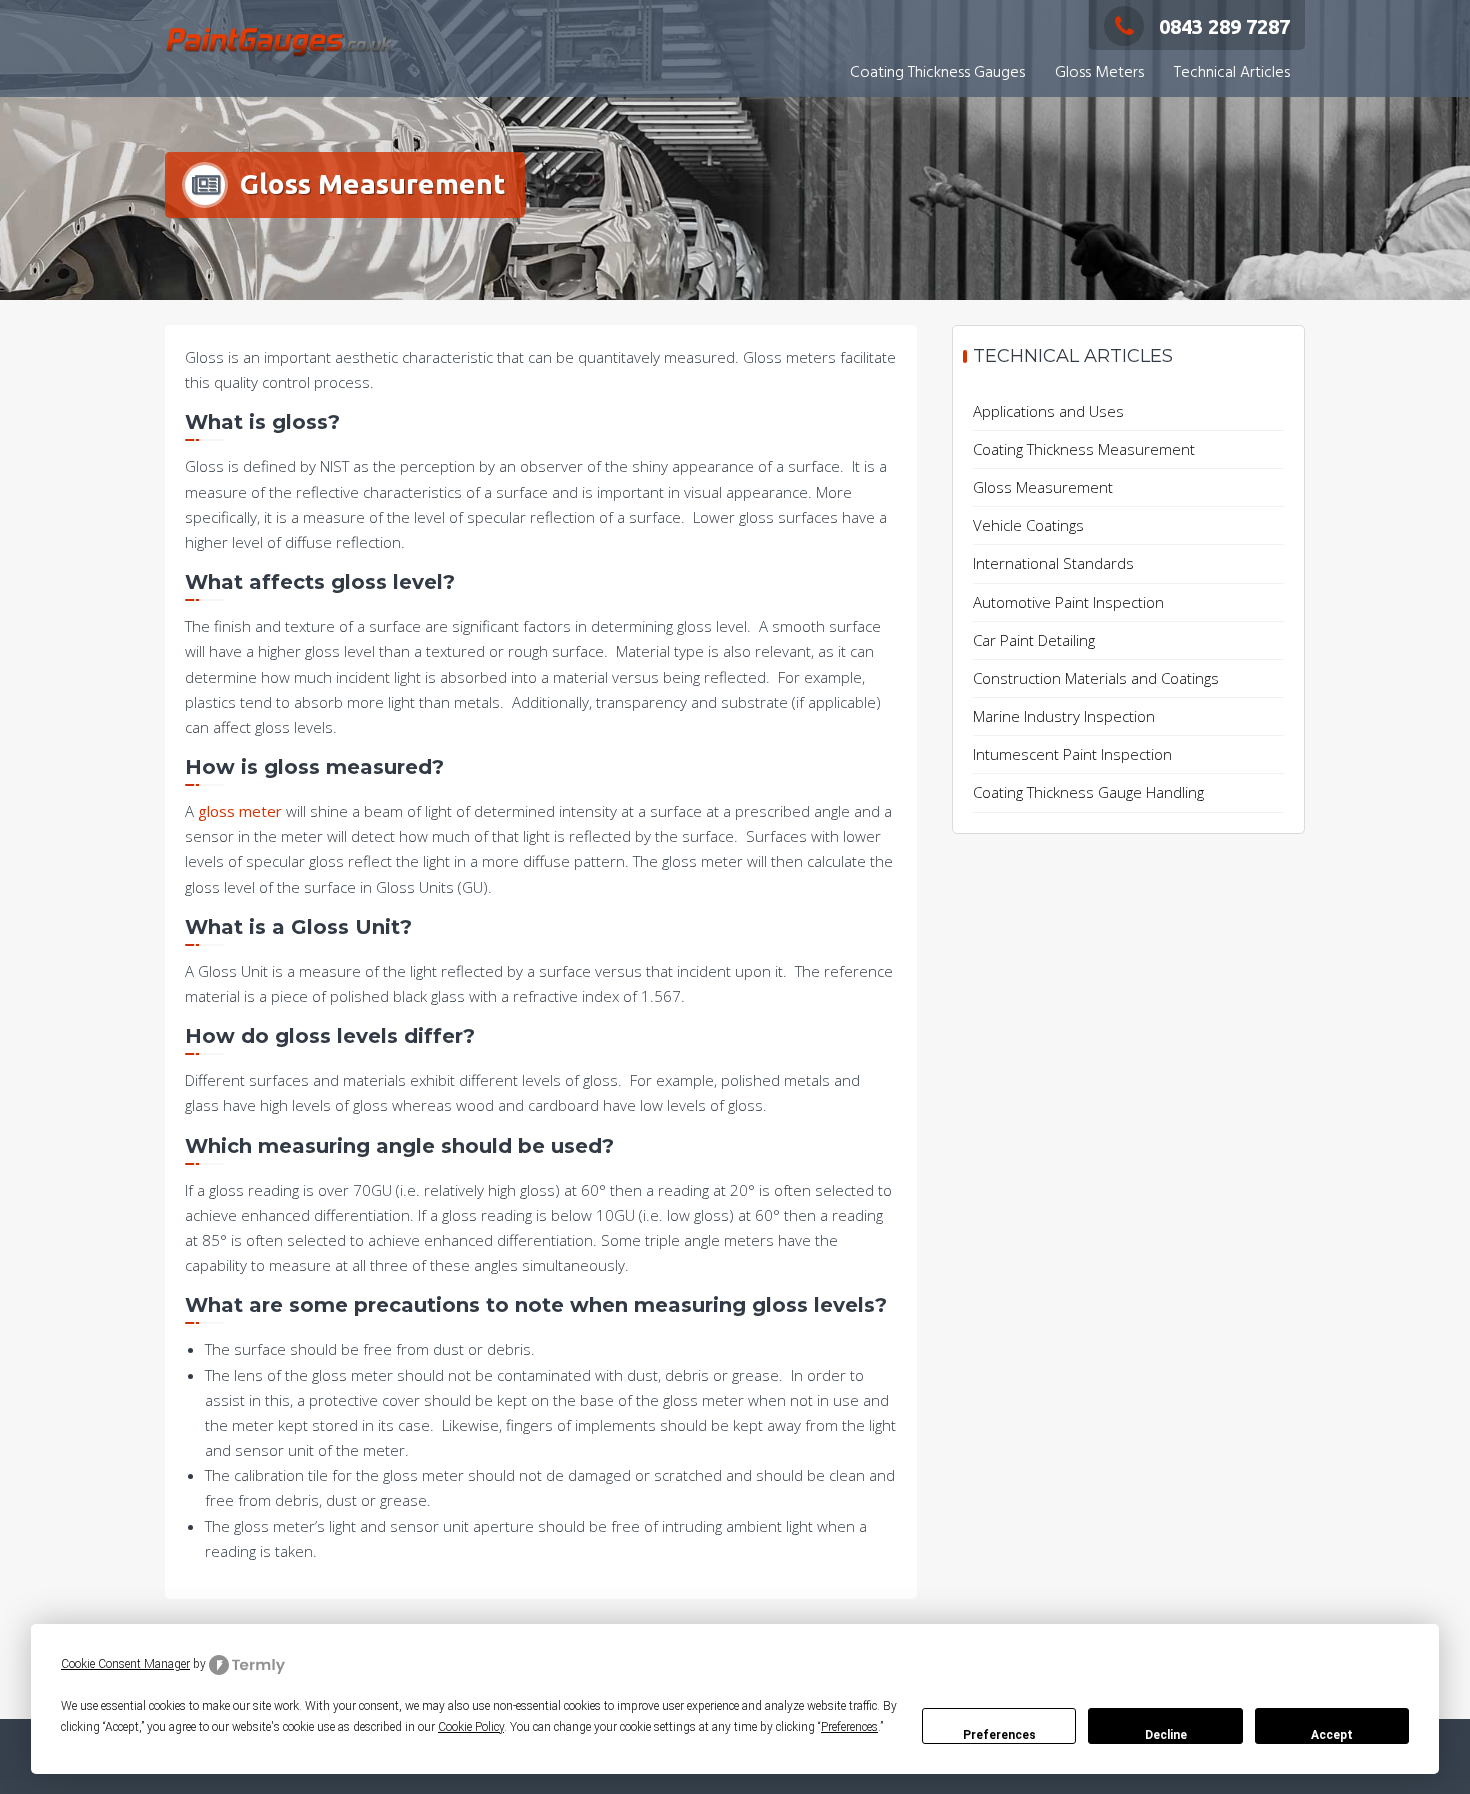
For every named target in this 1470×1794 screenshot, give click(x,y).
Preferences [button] (849, 1727)
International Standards (1053, 563)
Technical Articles (1232, 73)
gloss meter (240, 811)
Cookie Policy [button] (471, 1727)
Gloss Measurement (1043, 487)
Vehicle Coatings (1028, 525)
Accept (1332, 1735)
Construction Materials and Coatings (1096, 678)
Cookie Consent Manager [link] (125, 1664)
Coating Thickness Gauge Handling (1088, 792)
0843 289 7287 (1224, 26)
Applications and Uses (1048, 411)
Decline (1166, 1735)
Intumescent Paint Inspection (1072, 754)
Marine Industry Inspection (1064, 716)
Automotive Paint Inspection (1068, 602)
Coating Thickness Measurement (1084, 449)
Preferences (999, 1735)
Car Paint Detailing (1034, 640)
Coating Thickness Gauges (937, 73)
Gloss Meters (1099, 73)
